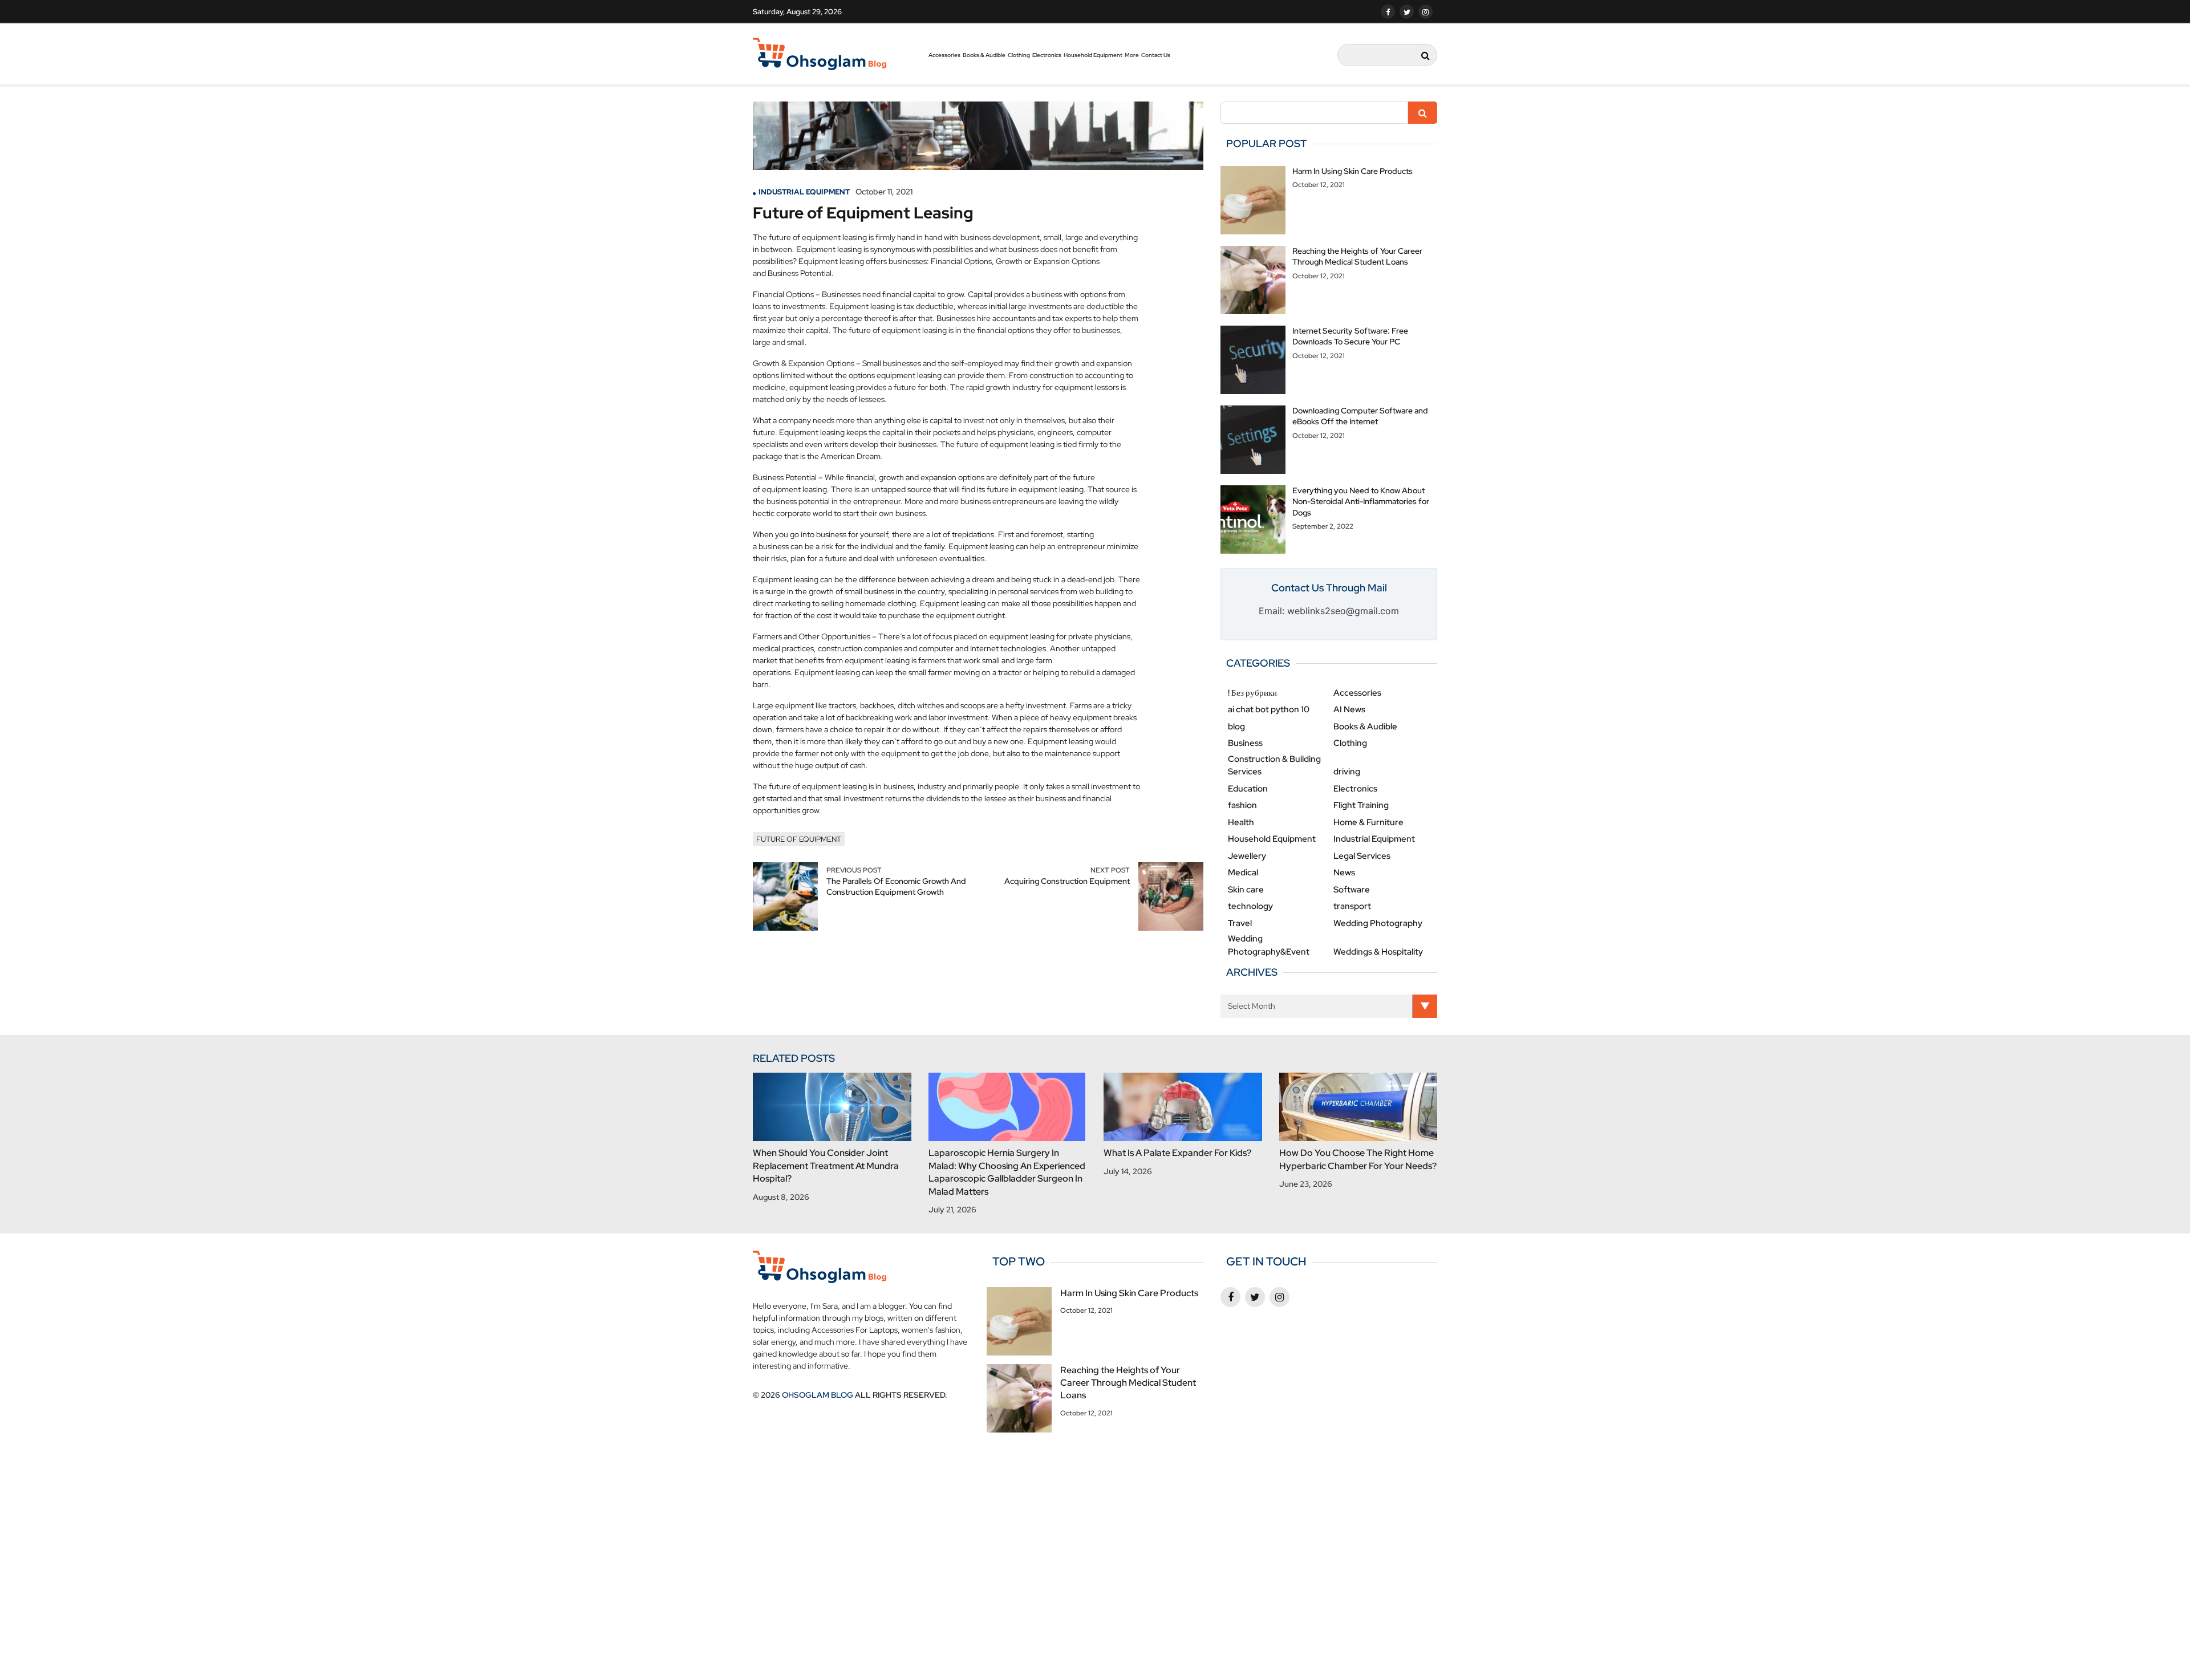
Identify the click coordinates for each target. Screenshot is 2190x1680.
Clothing (1019, 55)
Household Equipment (1093, 55)
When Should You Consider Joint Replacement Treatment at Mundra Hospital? (826, 1166)
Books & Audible (984, 55)
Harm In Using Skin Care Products (1352, 171)
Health (1241, 822)
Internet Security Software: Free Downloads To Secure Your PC (1350, 336)
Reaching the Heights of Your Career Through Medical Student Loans (1357, 257)
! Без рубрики (1252, 693)
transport (1352, 906)
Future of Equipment (799, 839)
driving (1347, 772)
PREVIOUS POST (854, 870)
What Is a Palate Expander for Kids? (1177, 1153)
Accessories (944, 55)
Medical (1243, 873)
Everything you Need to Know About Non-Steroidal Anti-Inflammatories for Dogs (1361, 502)
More (1132, 55)
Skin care (1246, 890)
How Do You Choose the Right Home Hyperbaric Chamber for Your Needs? (1358, 1159)
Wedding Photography (1378, 923)
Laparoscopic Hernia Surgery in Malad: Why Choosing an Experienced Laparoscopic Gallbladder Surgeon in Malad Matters (1007, 1172)
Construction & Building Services (1274, 766)
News (1344, 873)
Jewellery (1247, 856)
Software (1352, 890)
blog (1236, 727)
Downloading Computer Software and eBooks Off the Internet (1360, 416)
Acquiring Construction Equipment (1067, 881)
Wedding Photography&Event (1269, 945)
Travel (1240, 923)
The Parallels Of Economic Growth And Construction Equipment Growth (896, 887)
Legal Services (1362, 856)
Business (1245, 743)
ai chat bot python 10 (1269, 709)
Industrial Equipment (804, 192)
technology (1250, 906)
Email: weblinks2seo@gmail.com (1329, 611)
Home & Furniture (1368, 822)
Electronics (1047, 55)
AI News (1349, 709)
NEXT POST (1110, 870)
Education (1248, 789)
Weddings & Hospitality (1378, 952)
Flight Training (1361, 805)
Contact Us (1156, 55)
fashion (1242, 805)
